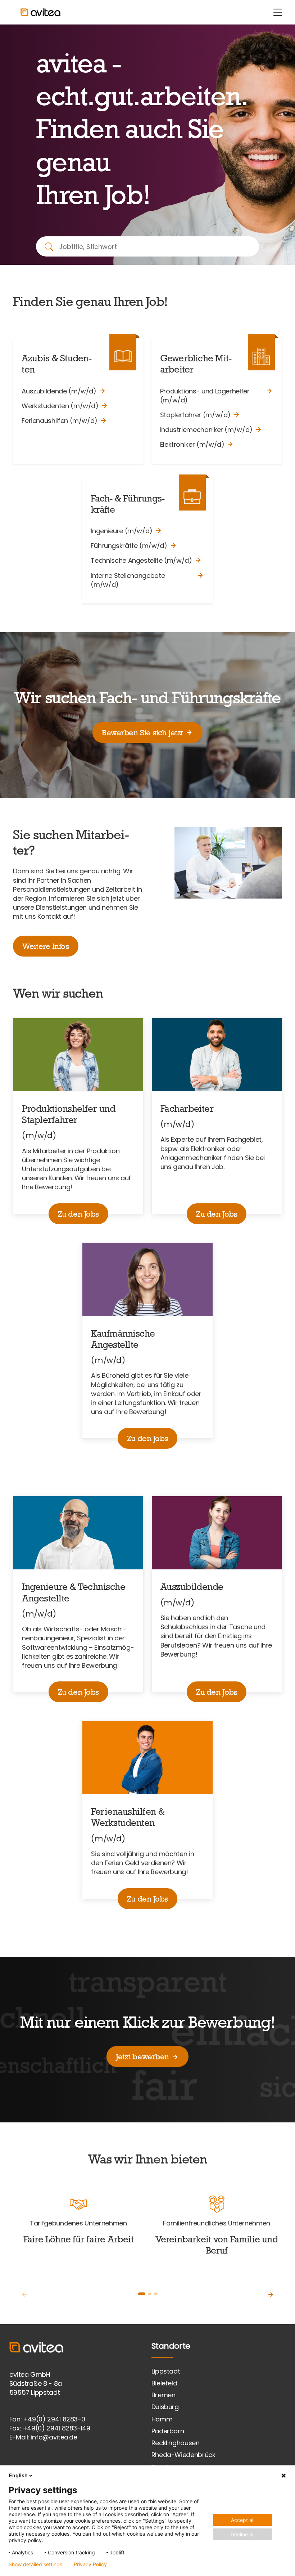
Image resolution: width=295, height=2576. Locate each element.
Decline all (242, 2534)
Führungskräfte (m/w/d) (129, 546)
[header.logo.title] (32, 12)
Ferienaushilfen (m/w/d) (60, 421)
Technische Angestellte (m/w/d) (141, 560)
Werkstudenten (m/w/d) (60, 406)
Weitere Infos (46, 946)
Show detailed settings (35, 2564)
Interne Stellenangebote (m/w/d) (128, 580)
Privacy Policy (90, 2564)
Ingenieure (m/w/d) (122, 531)
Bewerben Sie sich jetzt (142, 732)
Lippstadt (166, 2371)
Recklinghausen (176, 2443)
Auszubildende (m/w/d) (59, 391)
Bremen (164, 2395)
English (18, 2475)
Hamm (162, 2419)
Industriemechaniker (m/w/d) (206, 430)
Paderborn (168, 2431)
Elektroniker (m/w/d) (192, 444)
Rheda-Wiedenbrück (183, 2455)
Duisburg (165, 2407)
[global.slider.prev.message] (24, 2295)
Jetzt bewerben (142, 2056)
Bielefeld (164, 2383)
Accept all (243, 2520)
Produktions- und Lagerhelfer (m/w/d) (205, 396)
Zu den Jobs (78, 1214)
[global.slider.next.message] (271, 2295)
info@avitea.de (54, 2437)
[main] (147, 1174)
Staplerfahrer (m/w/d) (195, 415)
